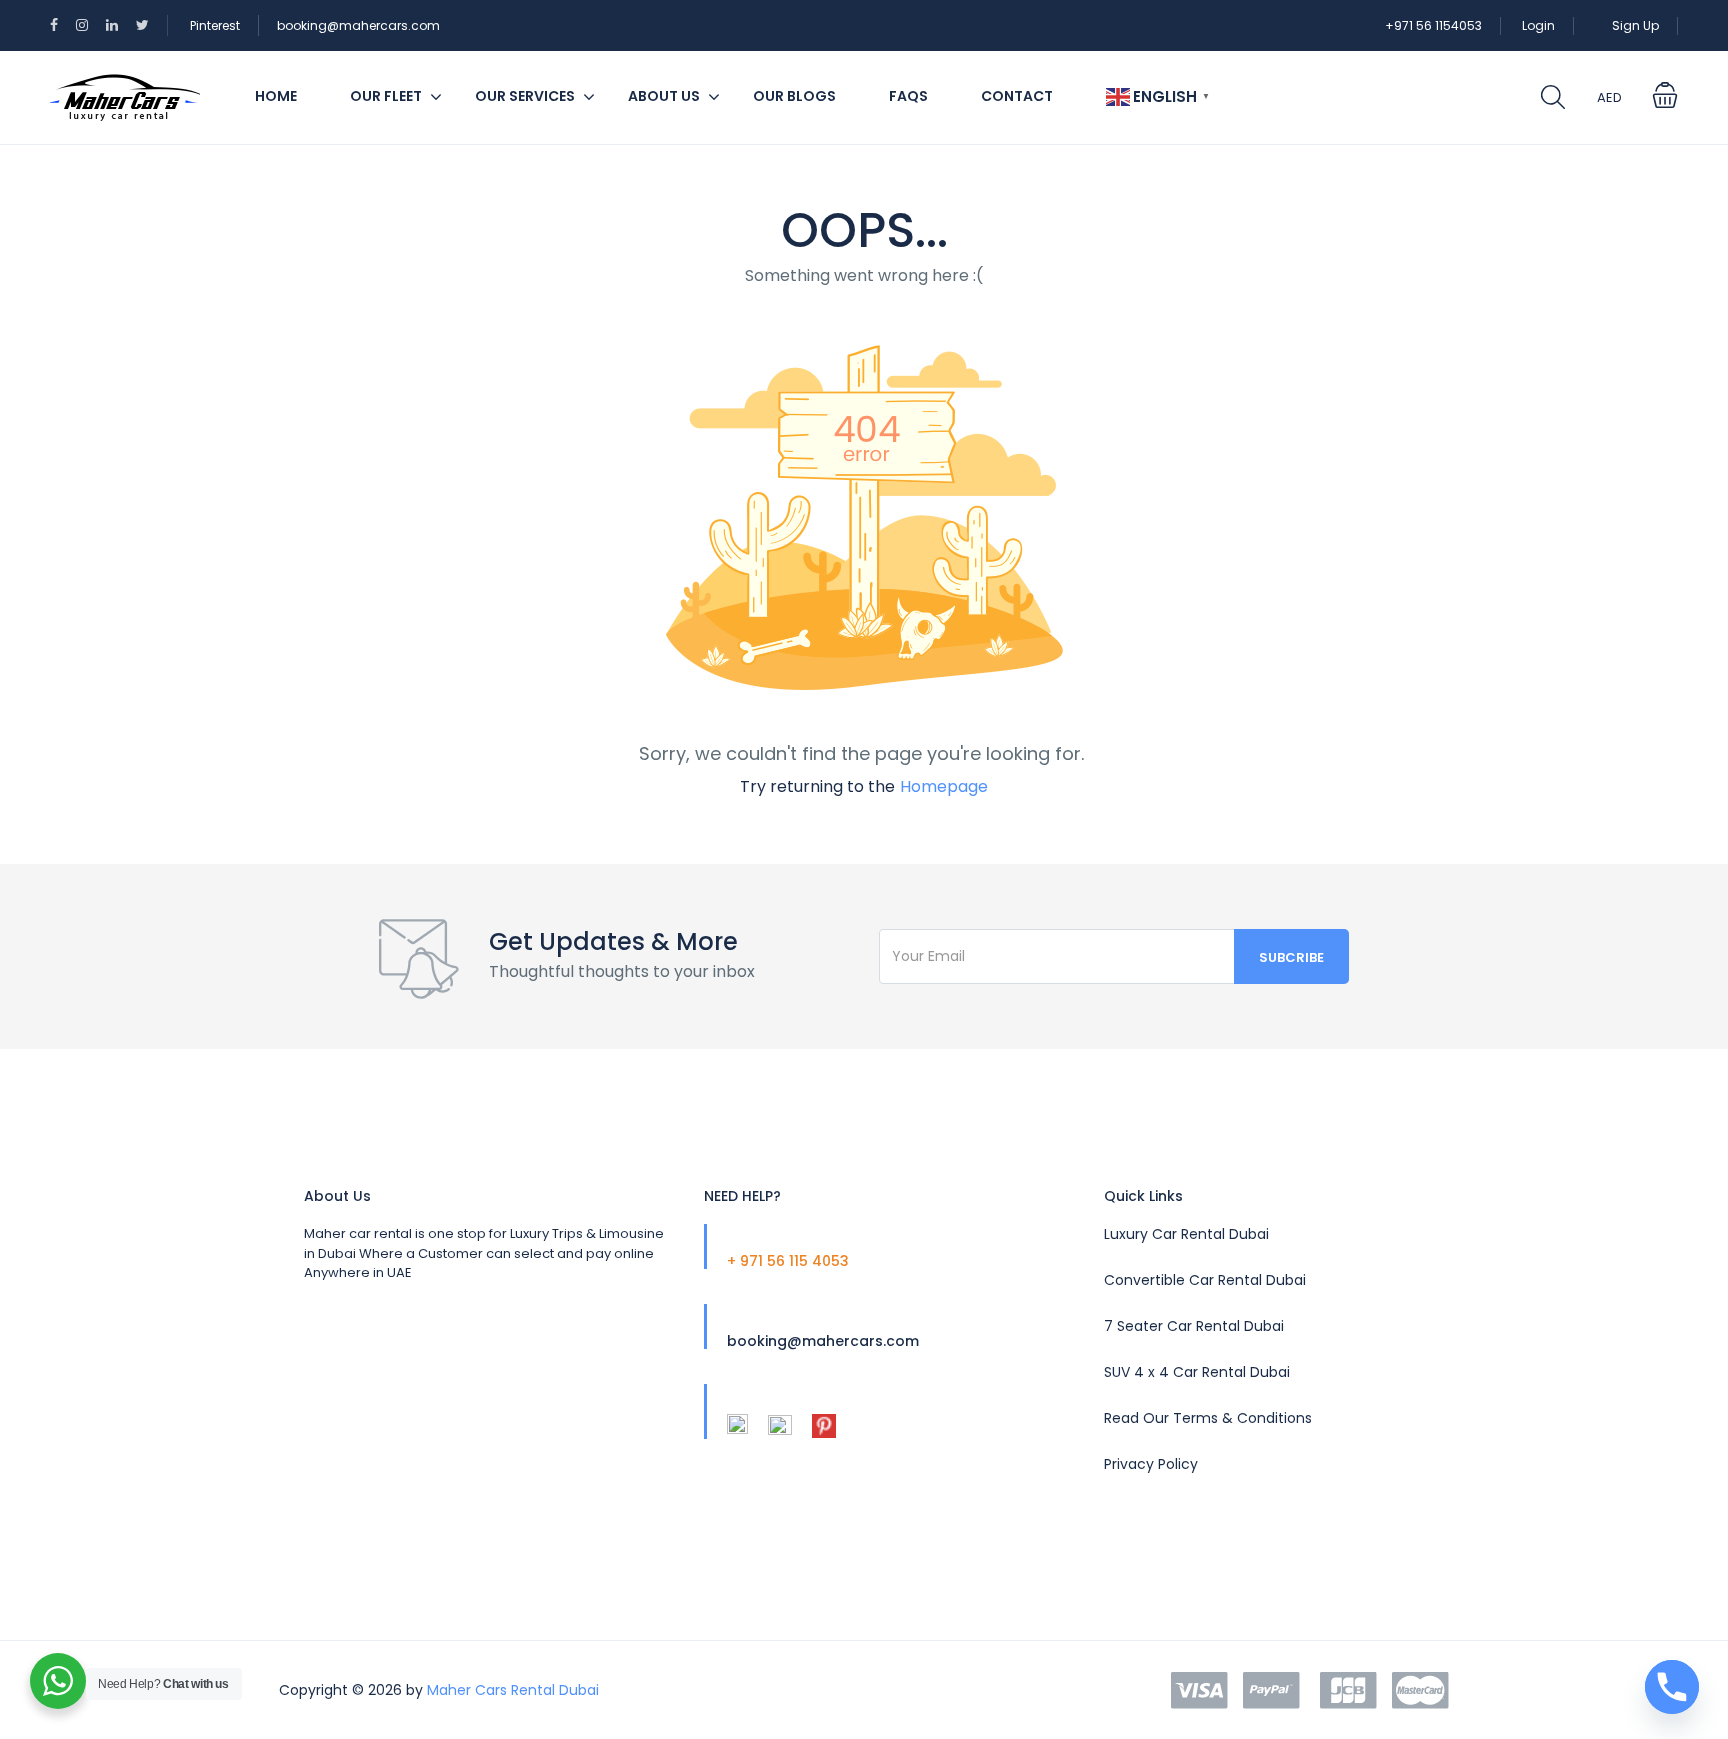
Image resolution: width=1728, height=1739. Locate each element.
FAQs (908, 96)
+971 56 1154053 (1433, 25)
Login (1538, 25)
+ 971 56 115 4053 (788, 1261)
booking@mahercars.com (358, 25)
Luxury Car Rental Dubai (1186, 1234)
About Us (664, 96)
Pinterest (215, 25)
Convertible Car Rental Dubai (1205, 1280)
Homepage (944, 786)
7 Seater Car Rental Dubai (1194, 1326)
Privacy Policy (1151, 1464)
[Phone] (1672, 1687)
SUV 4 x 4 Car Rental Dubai (1197, 1372)
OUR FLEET (386, 96)
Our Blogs (794, 96)
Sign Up (1635, 25)
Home (276, 96)
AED (1609, 97)
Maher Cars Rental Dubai (513, 1690)
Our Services (525, 96)
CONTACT (1017, 96)
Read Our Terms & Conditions (1208, 1418)
